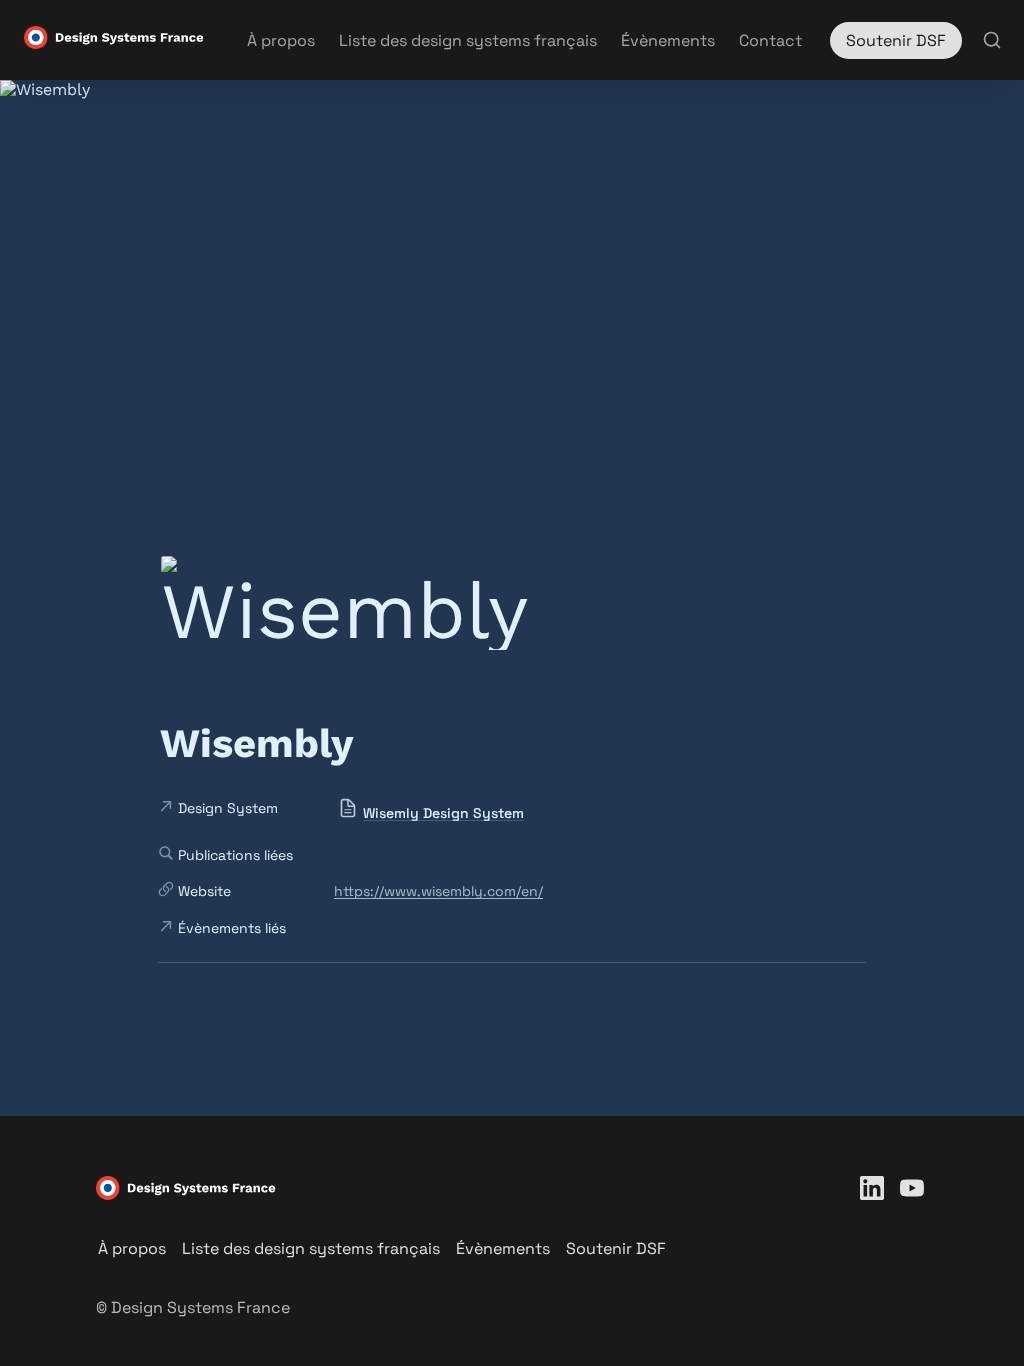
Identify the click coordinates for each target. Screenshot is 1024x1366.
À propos (281, 40)
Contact (770, 40)
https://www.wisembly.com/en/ (438, 891)
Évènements (668, 40)
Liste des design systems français (468, 40)
